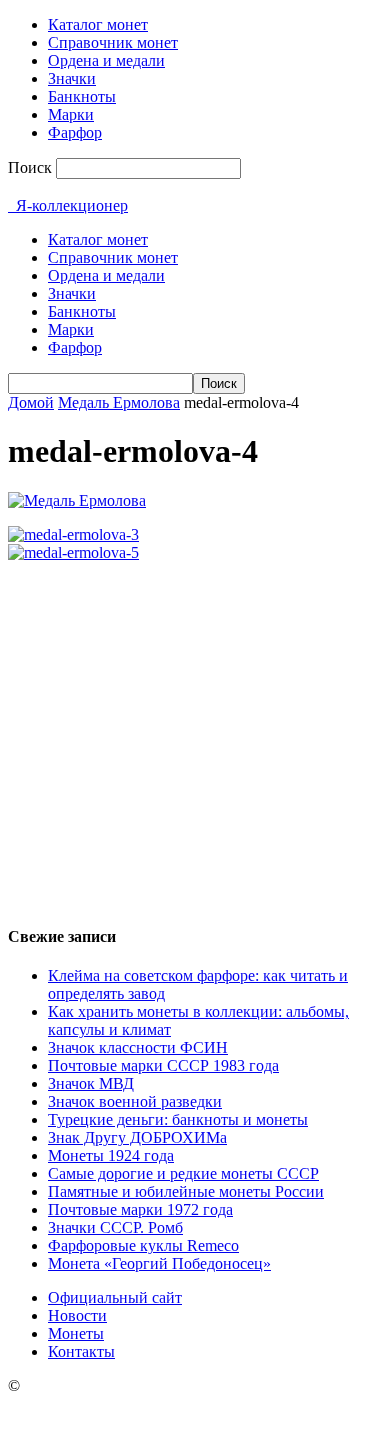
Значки (72, 78)
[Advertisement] (187, 734)
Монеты (76, 1333)
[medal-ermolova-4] (77, 500)
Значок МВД (91, 1083)
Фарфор (75, 132)
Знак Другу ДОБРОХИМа (137, 1137)
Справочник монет (113, 42)
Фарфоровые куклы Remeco (143, 1245)
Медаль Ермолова (119, 402)
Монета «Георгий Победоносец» (159, 1263)
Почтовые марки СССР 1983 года (163, 1065)
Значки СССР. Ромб (115, 1227)
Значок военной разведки (135, 1101)
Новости (77, 1315)
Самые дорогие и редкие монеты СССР (183, 1173)
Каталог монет (98, 24)
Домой (31, 402)
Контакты (81, 1351)
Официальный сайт (115, 1297)
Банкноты (82, 96)
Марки (71, 114)
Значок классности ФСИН (138, 1047)
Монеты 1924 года (111, 1155)
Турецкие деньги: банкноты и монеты (178, 1119)
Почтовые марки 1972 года (140, 1209)
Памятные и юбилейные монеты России (186, 1191)
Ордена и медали (106, 60)
